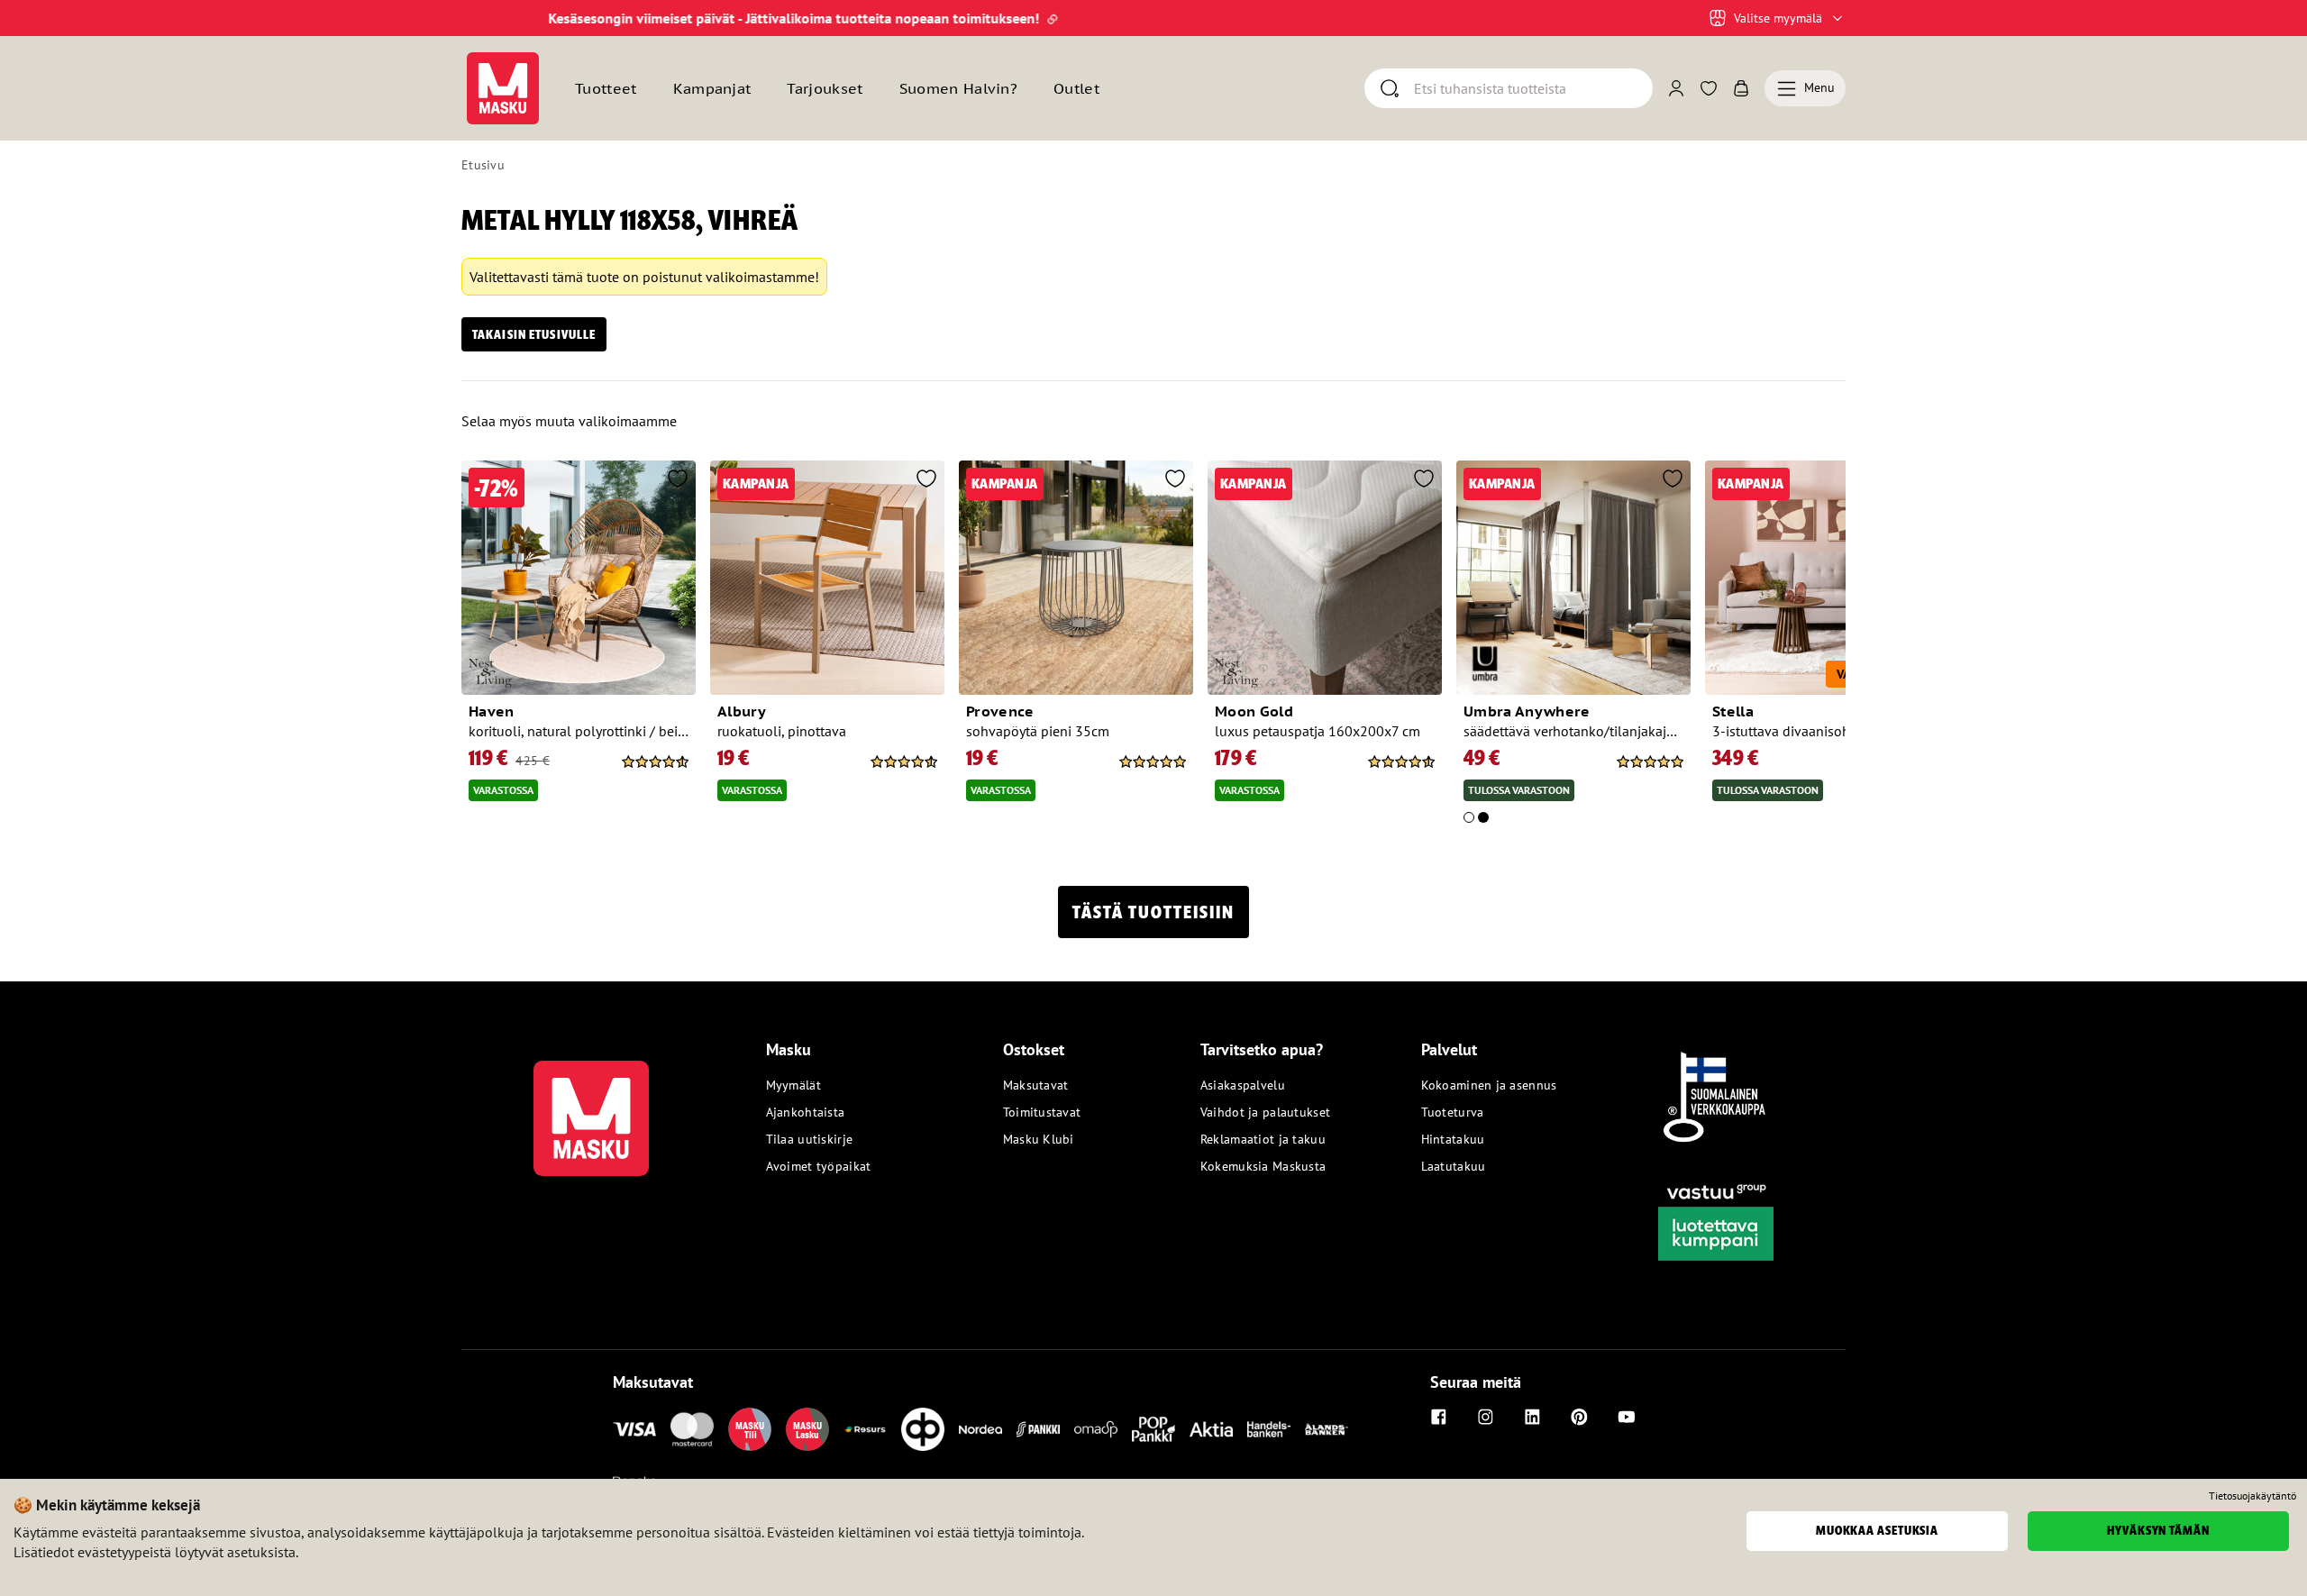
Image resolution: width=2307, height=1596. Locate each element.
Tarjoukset (825, 88)
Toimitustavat (1042, 1112)
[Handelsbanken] (1269, 1429)
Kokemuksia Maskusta (1263, 1166)
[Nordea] (980, 1429)
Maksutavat (1036, 1085)
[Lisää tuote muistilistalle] (678, 480)
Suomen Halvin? (958, 88)
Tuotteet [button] (606, 88)
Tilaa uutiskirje (809, 1139)
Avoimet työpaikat (819, 1166)
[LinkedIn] (1533, 1417)
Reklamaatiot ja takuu (1263, 1139)
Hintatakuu (1453, 1139)
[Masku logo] (591, 1108)
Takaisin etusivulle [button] (534, 334)
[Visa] (634, 1429)
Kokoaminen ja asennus (1489, 1085)
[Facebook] (1439, 1417)
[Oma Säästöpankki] (1096, 1429)
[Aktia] (1211, 1429)
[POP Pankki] (1153, 1429)
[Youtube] (1627, 1417)
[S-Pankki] (1038, 1429)
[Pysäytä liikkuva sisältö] (492, 18)
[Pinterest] (1580, 1417)
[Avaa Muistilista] (1709, 88)
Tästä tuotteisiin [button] (1153, 912)
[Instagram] (1486, 1417)
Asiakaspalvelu (1243, 1085)
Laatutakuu (1454, 1166)
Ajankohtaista (806, 1112)
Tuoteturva (1453, 1112)
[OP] (923, 1429)
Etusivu (483, 165)
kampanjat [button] (712, 88)
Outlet (1076, 88)
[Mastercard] (692, 1429)
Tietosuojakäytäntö (2252, 1496)
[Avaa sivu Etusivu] (503, 88)
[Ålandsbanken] (1327, 1429)
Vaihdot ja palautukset (1265, 1112)
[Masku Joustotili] (865, 1429)
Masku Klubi (1039, 1139)
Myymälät (793, 1085)
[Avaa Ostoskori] (1741, 88)
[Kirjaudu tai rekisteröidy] (1676, 88)
